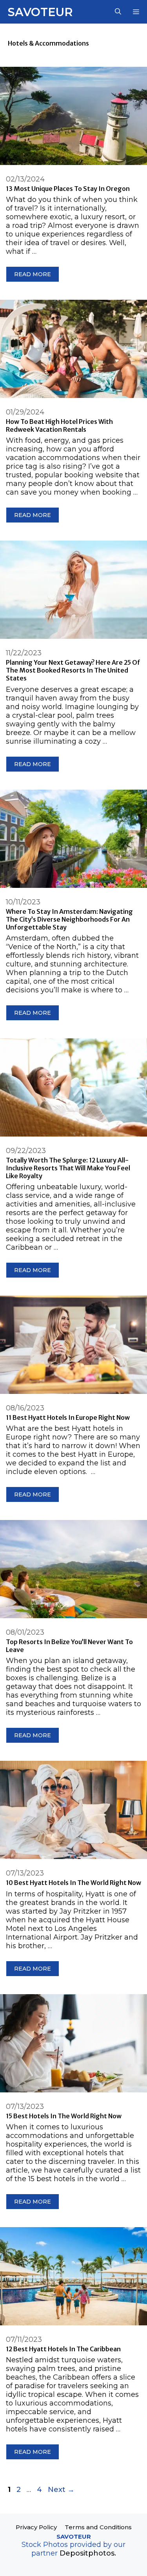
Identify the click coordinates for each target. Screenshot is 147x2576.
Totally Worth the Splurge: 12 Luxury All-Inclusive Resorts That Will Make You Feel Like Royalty (68, 1168)
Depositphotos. (88, 2553)
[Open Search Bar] (118, 12)
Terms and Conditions (98, 2527)
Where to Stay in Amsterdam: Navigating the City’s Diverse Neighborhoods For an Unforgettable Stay (69, 919)
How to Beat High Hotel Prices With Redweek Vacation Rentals (59, 425)
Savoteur (40, 12)
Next (61, 2490)
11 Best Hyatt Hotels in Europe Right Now (68, 1417)
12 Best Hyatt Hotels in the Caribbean (63, 2349)
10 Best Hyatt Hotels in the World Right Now (73, 1883)
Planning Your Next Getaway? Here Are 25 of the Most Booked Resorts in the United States (73, 670)
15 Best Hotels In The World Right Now (64, 2116)
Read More (33, 274)
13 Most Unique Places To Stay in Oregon (68, 189)
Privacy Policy (36, 2527)
